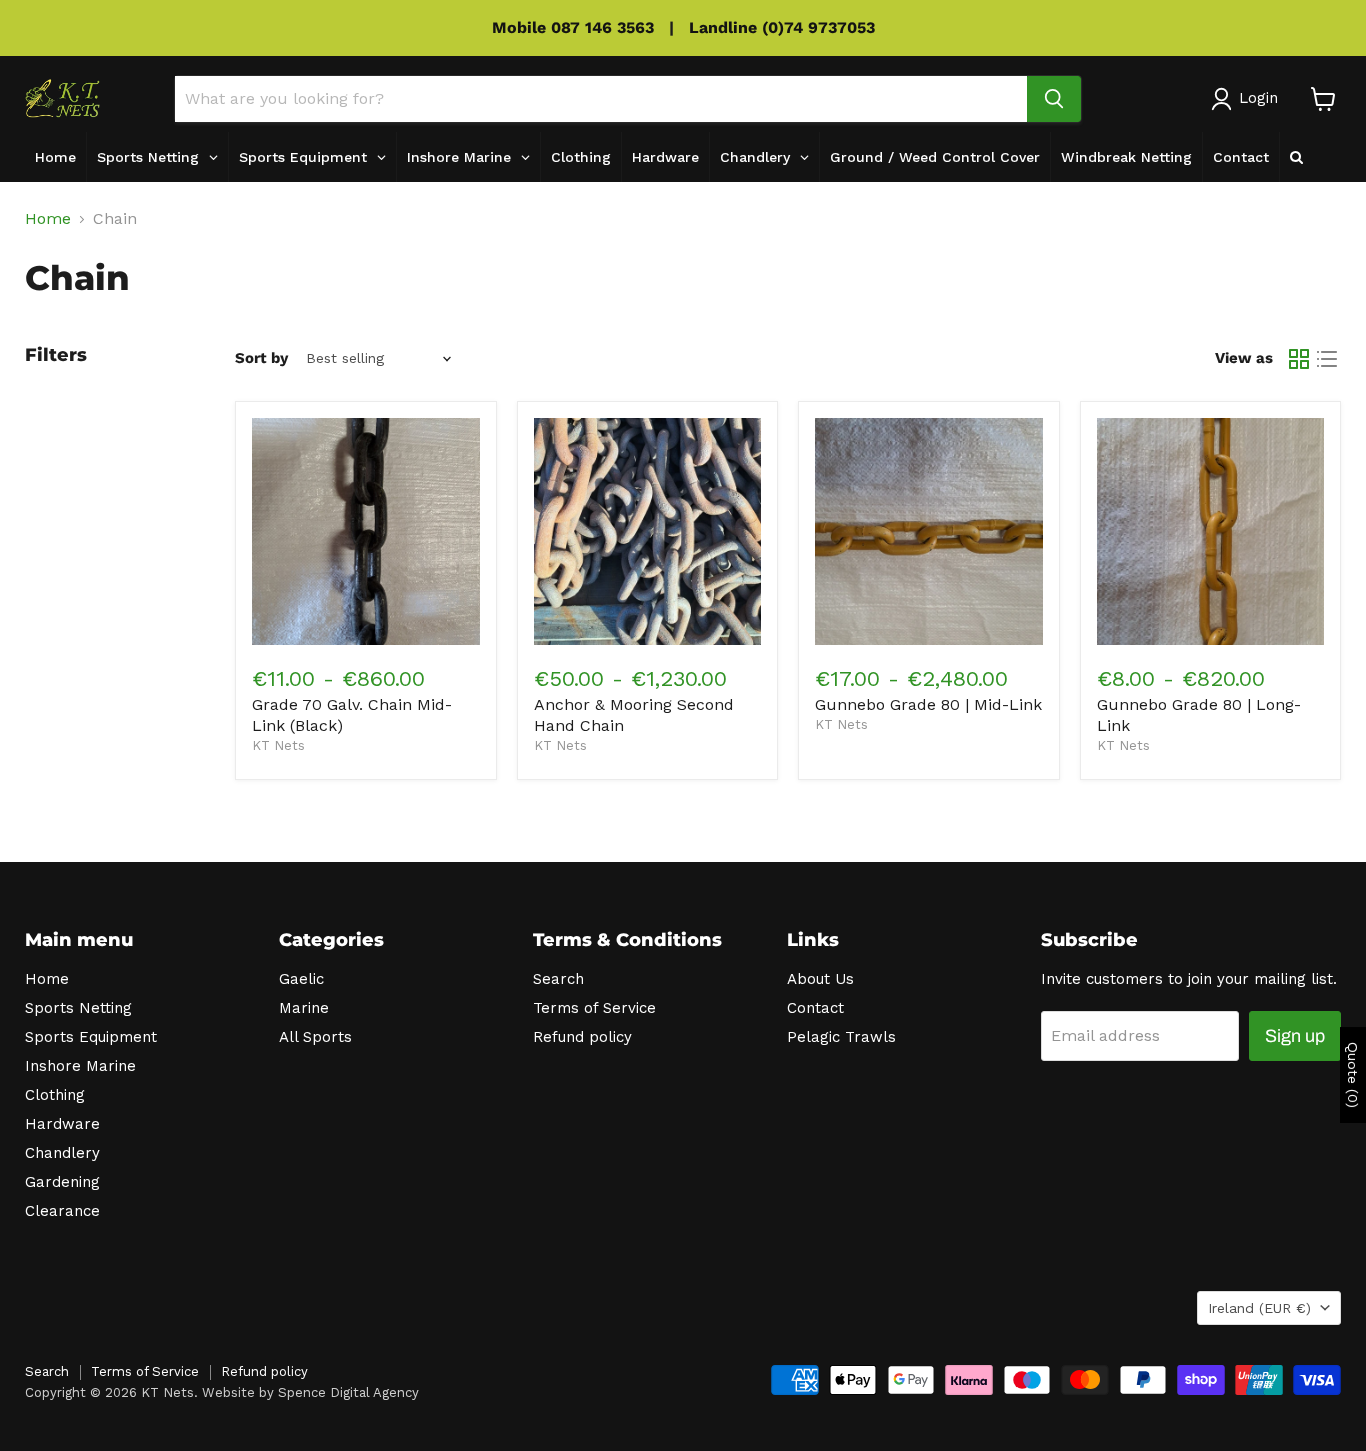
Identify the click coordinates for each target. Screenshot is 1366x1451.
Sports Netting (78, 1008)
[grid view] (1299, 359)
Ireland (1259, 1308)
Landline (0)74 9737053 (782, 27)
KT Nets (278, 745)
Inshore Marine (80, 1066)
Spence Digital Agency (348, 1392)
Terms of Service (594, 1008)
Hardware (62, 1124)
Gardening (62, 1182)
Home (48, 219)
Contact (815, 1008)
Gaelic (301, 979)
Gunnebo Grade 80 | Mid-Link (928, 704)
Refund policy (582, 1037)
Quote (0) (1353, 1075)
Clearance (62, 1211)
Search (558, 979)
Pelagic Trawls (841, 1037)
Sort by (261, 358)
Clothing (55, 1095)
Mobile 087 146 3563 (573, 27)
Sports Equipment (91, 1037)
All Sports (315, 1037)
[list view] (1327, 359)
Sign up (1295, 1036)
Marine (304, 1008)
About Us (820, 979)
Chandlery (62, 1153)
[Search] (1054, 99)
